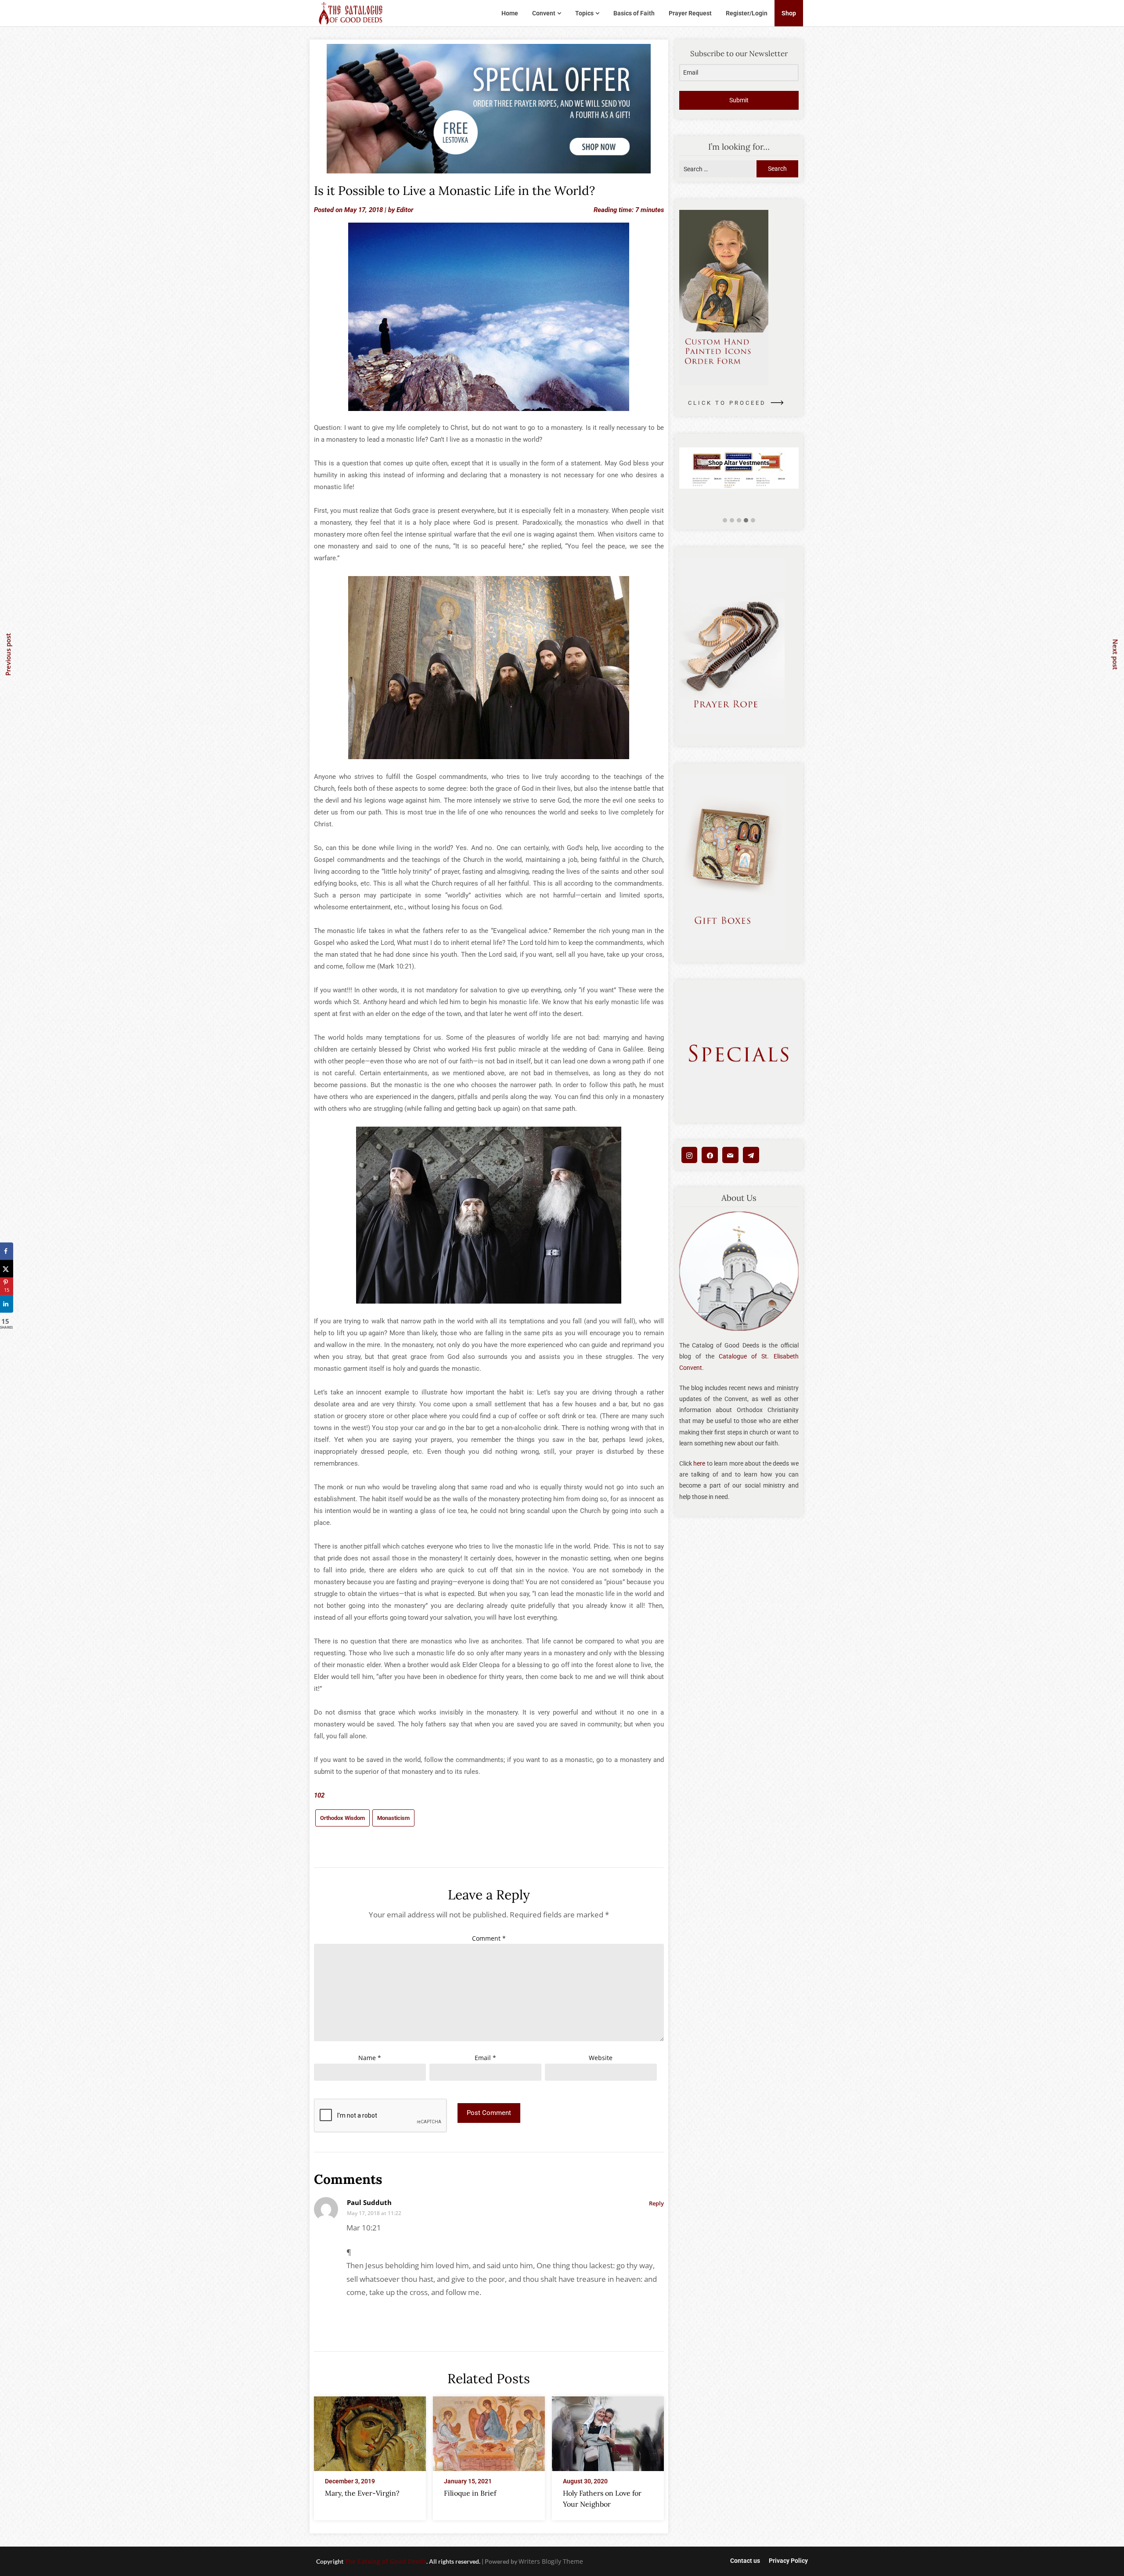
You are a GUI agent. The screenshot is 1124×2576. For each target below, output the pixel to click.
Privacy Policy (788, 2561)
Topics (584, 13)
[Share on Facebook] (7, 1251)
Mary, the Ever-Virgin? (362, 2493)
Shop (789, 13)
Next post (1116, 654)
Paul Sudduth (369, 2202)
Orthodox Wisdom (342, 1818)
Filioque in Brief (470, 2493)
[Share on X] (7, 1268)
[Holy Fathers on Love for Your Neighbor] (608, 2431)
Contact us (745, 2561)
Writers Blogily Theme (551, 2561)
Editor (405, 210)
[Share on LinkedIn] (7, 1304)
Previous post (8, 654)
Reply (656, 2203)
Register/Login (747, 13)
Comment (489, 1938)
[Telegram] (751, 1155)
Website (601, 2058)
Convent (544, 13)
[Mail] (730, 1155)
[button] (725, 521)
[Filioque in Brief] (489, 2431)
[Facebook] (710, 1155)
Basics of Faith (634, 13)
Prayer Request (690, 13)
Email (485, 2058)
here (699, 1463)
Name (370, 2058)
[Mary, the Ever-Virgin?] (370, 2431)
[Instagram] (690, 1155)
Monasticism (393, 1818)
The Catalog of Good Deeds (385, 2561)
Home (510, 13)
